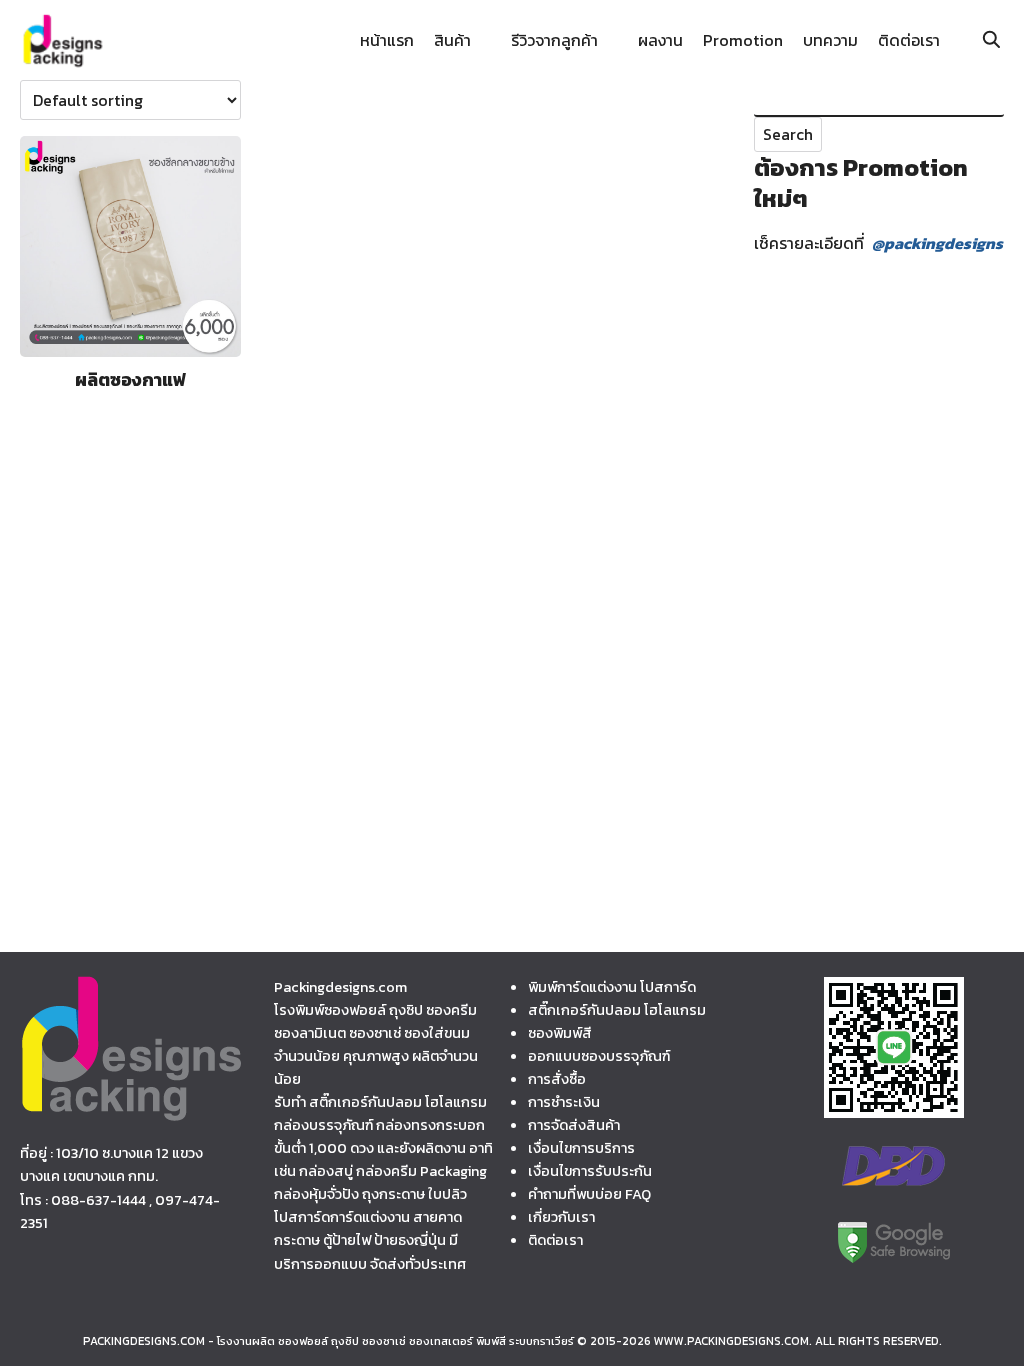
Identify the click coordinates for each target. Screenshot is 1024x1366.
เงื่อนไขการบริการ (581, 1148)
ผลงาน (660, 40)
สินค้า (452, 40)
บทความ (830, 40)
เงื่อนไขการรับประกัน (590, 1171)
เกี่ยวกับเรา (561, 1217)
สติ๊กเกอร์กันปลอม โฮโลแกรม (617, 1010)
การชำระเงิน (564, 1102)
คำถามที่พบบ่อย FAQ (589, 1194)
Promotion (743, 40)
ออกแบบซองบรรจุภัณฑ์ (599, 1056)
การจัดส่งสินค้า (574, 1125)
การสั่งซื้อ (557, 1079)
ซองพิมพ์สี (560, 1033)
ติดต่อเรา (909, 40)
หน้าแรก (387, 40)
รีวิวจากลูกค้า (554, 40)
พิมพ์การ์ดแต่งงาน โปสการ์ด (612, 987)
